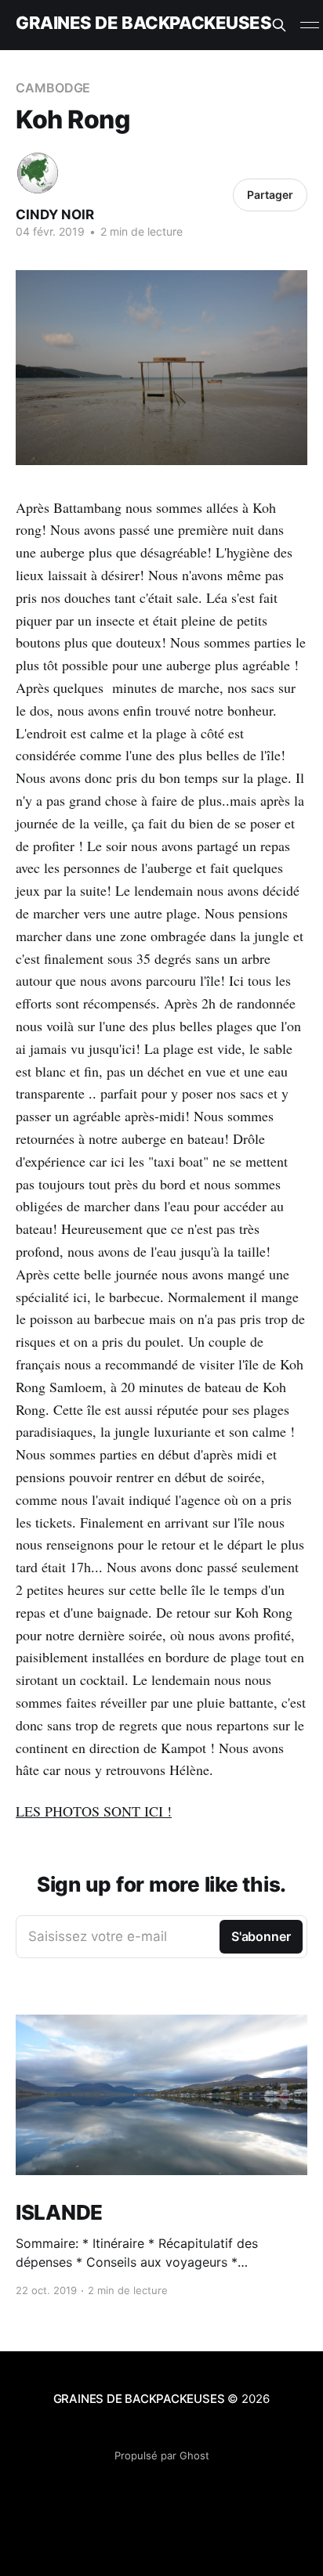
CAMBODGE (53, 88)
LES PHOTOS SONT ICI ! (94, 1811)
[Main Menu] (310, 25)
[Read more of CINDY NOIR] (38, 173)
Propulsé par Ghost (162, 2455)
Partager (270, 195)
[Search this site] (279, 25)
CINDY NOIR (55, 215)
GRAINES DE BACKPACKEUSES (143, 23)
